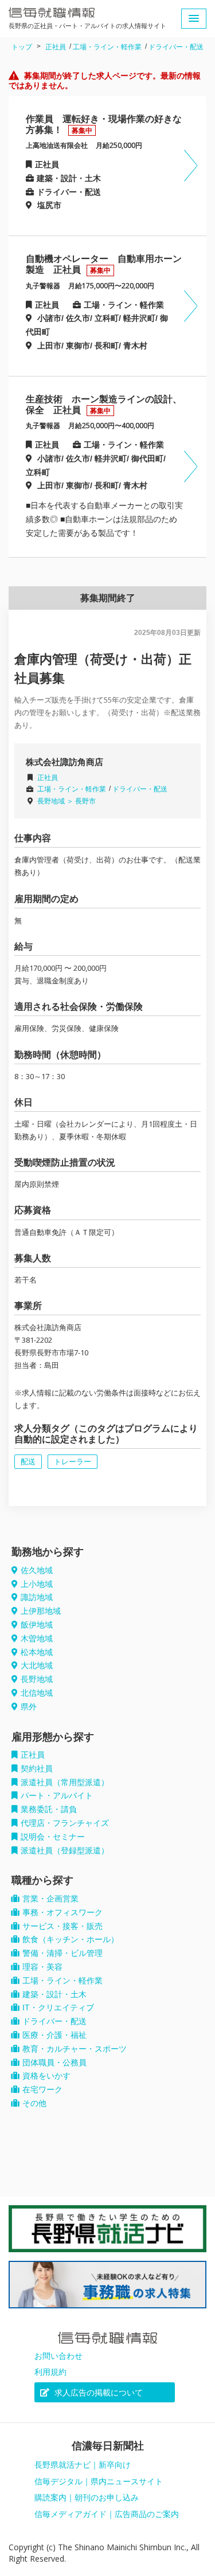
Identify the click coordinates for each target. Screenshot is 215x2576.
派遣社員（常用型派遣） (65, 1782)
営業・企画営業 (50, 1899)
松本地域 (37, 1652)
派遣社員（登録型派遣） (65, 1850)
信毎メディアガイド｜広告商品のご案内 (107, 2514)
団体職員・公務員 (54, 2063)
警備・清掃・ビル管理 (62, 1953)
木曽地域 (37, 1638)
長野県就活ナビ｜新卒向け (83, 2465)
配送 (28, 1462)
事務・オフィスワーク (62, 1912)
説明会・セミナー (53, 1837)
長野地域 (37, 1679)
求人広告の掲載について (97, 2393)
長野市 (85, 801)
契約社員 (37, 1769)
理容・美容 (42, 1967)
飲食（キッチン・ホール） (71, 1939)
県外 (29, 1707)
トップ (22, 47)
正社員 (56, 47)
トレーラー (73, 1462)
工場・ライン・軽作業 (107, 47)
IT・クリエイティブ (58, 2008)
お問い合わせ (58, 2356)
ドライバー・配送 (176, 47)
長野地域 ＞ (56, 801)
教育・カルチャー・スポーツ (75, 2049)
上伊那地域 (41, 1611)
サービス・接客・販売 (62, 1926)
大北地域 (37, 1665)
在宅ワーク (42, 2089)
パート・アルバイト (57, 1795)
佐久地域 (37, 1570)
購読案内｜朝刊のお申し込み (87, 2497)
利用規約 (50, 2372)
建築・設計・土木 (54, 1994)
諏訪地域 (37, 1597)
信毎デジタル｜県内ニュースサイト (99, 2481)
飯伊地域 (37, 1625)
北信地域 (37, 1693)
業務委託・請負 (49, 1809)
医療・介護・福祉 (54, 2035)
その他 (34, 2103)
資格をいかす (46, 2076)
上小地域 (37, 1584)
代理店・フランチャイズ (65, 1823)
